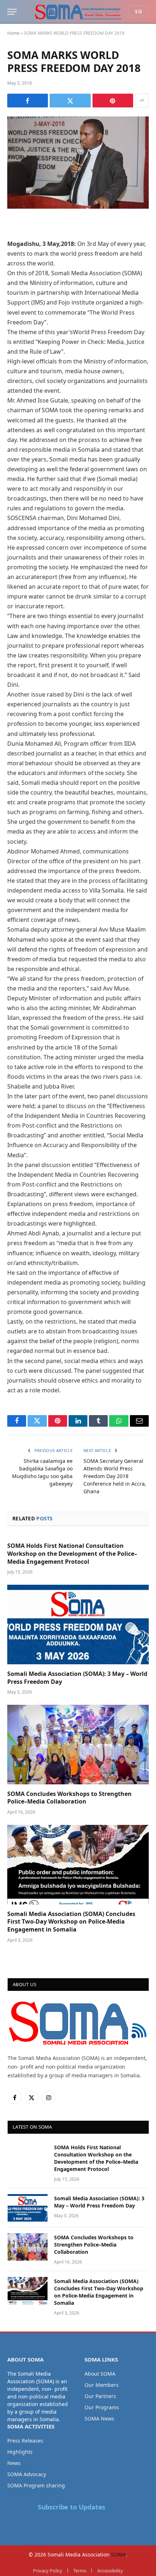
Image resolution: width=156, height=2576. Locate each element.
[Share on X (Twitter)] (70, 101)
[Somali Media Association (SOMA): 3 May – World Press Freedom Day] (78, 1624)
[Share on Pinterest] (113, 101)
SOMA (118, 2554)
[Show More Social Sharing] (142, 101)
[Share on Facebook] (28, 101)
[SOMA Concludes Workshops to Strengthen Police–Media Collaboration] (78, 1744)
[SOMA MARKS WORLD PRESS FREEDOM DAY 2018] (78, 163)
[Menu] (12, 12)
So (139, 12)
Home (13, 33)
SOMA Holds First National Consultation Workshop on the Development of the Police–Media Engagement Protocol (72, 1554)
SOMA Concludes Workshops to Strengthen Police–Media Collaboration (69, 1798)
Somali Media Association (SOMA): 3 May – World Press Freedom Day (77, 1678)
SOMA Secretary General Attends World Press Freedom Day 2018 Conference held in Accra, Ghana (115, 1476)
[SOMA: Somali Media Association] (78, 12)
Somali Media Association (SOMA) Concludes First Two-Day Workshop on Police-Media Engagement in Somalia (71, 1922)
